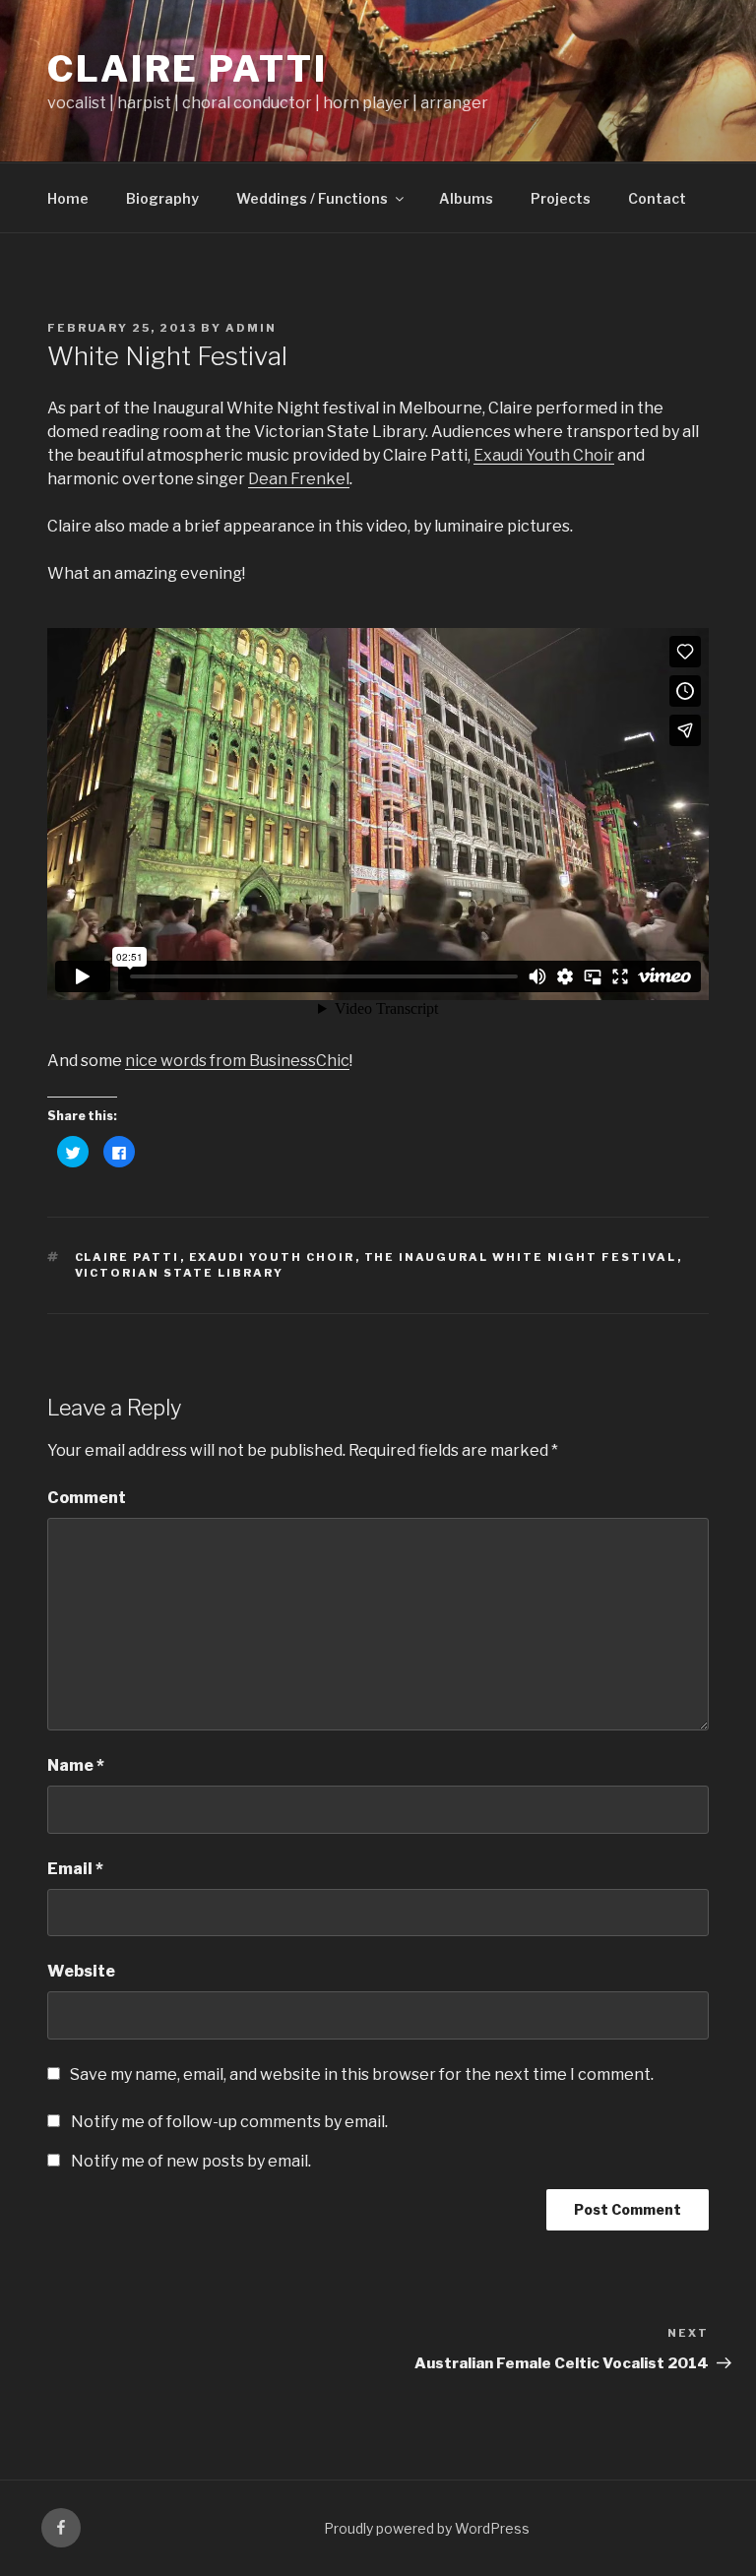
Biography (162, 198)
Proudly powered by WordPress (427, 2528)
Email (75, 1869)
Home (68, 198)
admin (251, 328)
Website (81, 1971)
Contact (657, 198)
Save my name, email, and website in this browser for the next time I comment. (362, 2074)
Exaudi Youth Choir (544, 455)
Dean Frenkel (299, 479)
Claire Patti (188, 69)
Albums (466, 198)
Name (76, 1765)
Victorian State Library (180, 1273)
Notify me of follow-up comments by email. (229, 2122)
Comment (87, 1498)
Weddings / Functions (312, 198)
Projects (561, 198)
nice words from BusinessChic (237, 1061)
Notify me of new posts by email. (191, 2161)
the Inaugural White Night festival (521, 1257)
